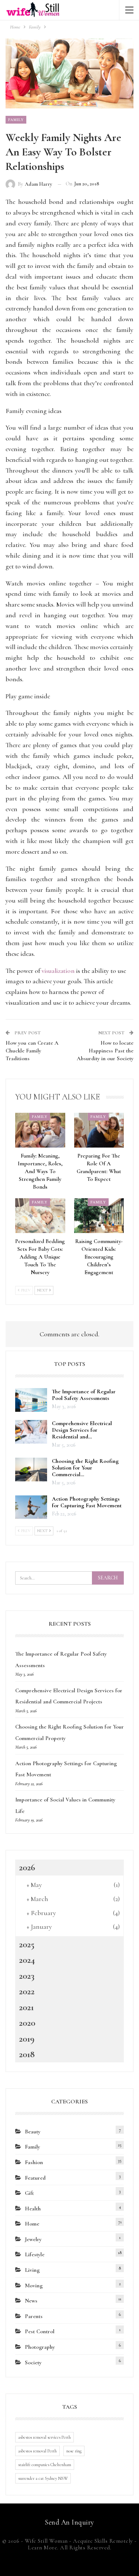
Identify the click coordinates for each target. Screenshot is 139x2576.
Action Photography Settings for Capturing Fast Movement (87, 1502)
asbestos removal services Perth (44, 2437)
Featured (35, 2178)
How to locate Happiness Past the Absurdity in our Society (105, 1051)
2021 (26, 2007)
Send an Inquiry (69, 2522)
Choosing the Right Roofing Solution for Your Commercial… (85, 1468)
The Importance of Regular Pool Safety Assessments (84, 1395)
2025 (27, 1944)
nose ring (74, 2451)
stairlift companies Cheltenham (45, 2465)
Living (32, 2270)
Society (33, 2362)
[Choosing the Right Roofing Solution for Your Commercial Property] (31, 1470)
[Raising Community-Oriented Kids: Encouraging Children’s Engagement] (99, 1216)
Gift (29, 2193)
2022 (27, 1991)
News (31, 2301)
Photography (40, 2347)
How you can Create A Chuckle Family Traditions (32, 1051)
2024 (27, 1960)
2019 (27, 2039)
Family (16, 120)
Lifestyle (35, 2254)
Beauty (33, 2132)
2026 (27, 1867)
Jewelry (33, 2239)
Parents (34, 2316)
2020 (27, 2023)
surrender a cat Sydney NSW (43, 2478)
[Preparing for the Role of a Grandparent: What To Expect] (99, 1130)
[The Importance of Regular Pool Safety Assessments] (31, 1400)
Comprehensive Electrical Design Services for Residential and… (82, 1430)
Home (32, 2224)
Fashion (34, 2162)
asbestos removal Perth (37, 2451)
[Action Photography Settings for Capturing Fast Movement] (31, 1507)
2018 (27, 2054)
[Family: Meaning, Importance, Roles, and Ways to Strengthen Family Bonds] (40, 1130)
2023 (27, 1976)
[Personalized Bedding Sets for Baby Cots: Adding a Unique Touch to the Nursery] (40, 1216)
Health (33, 2209)
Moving (34, 2286)
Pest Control (40, 2331)
